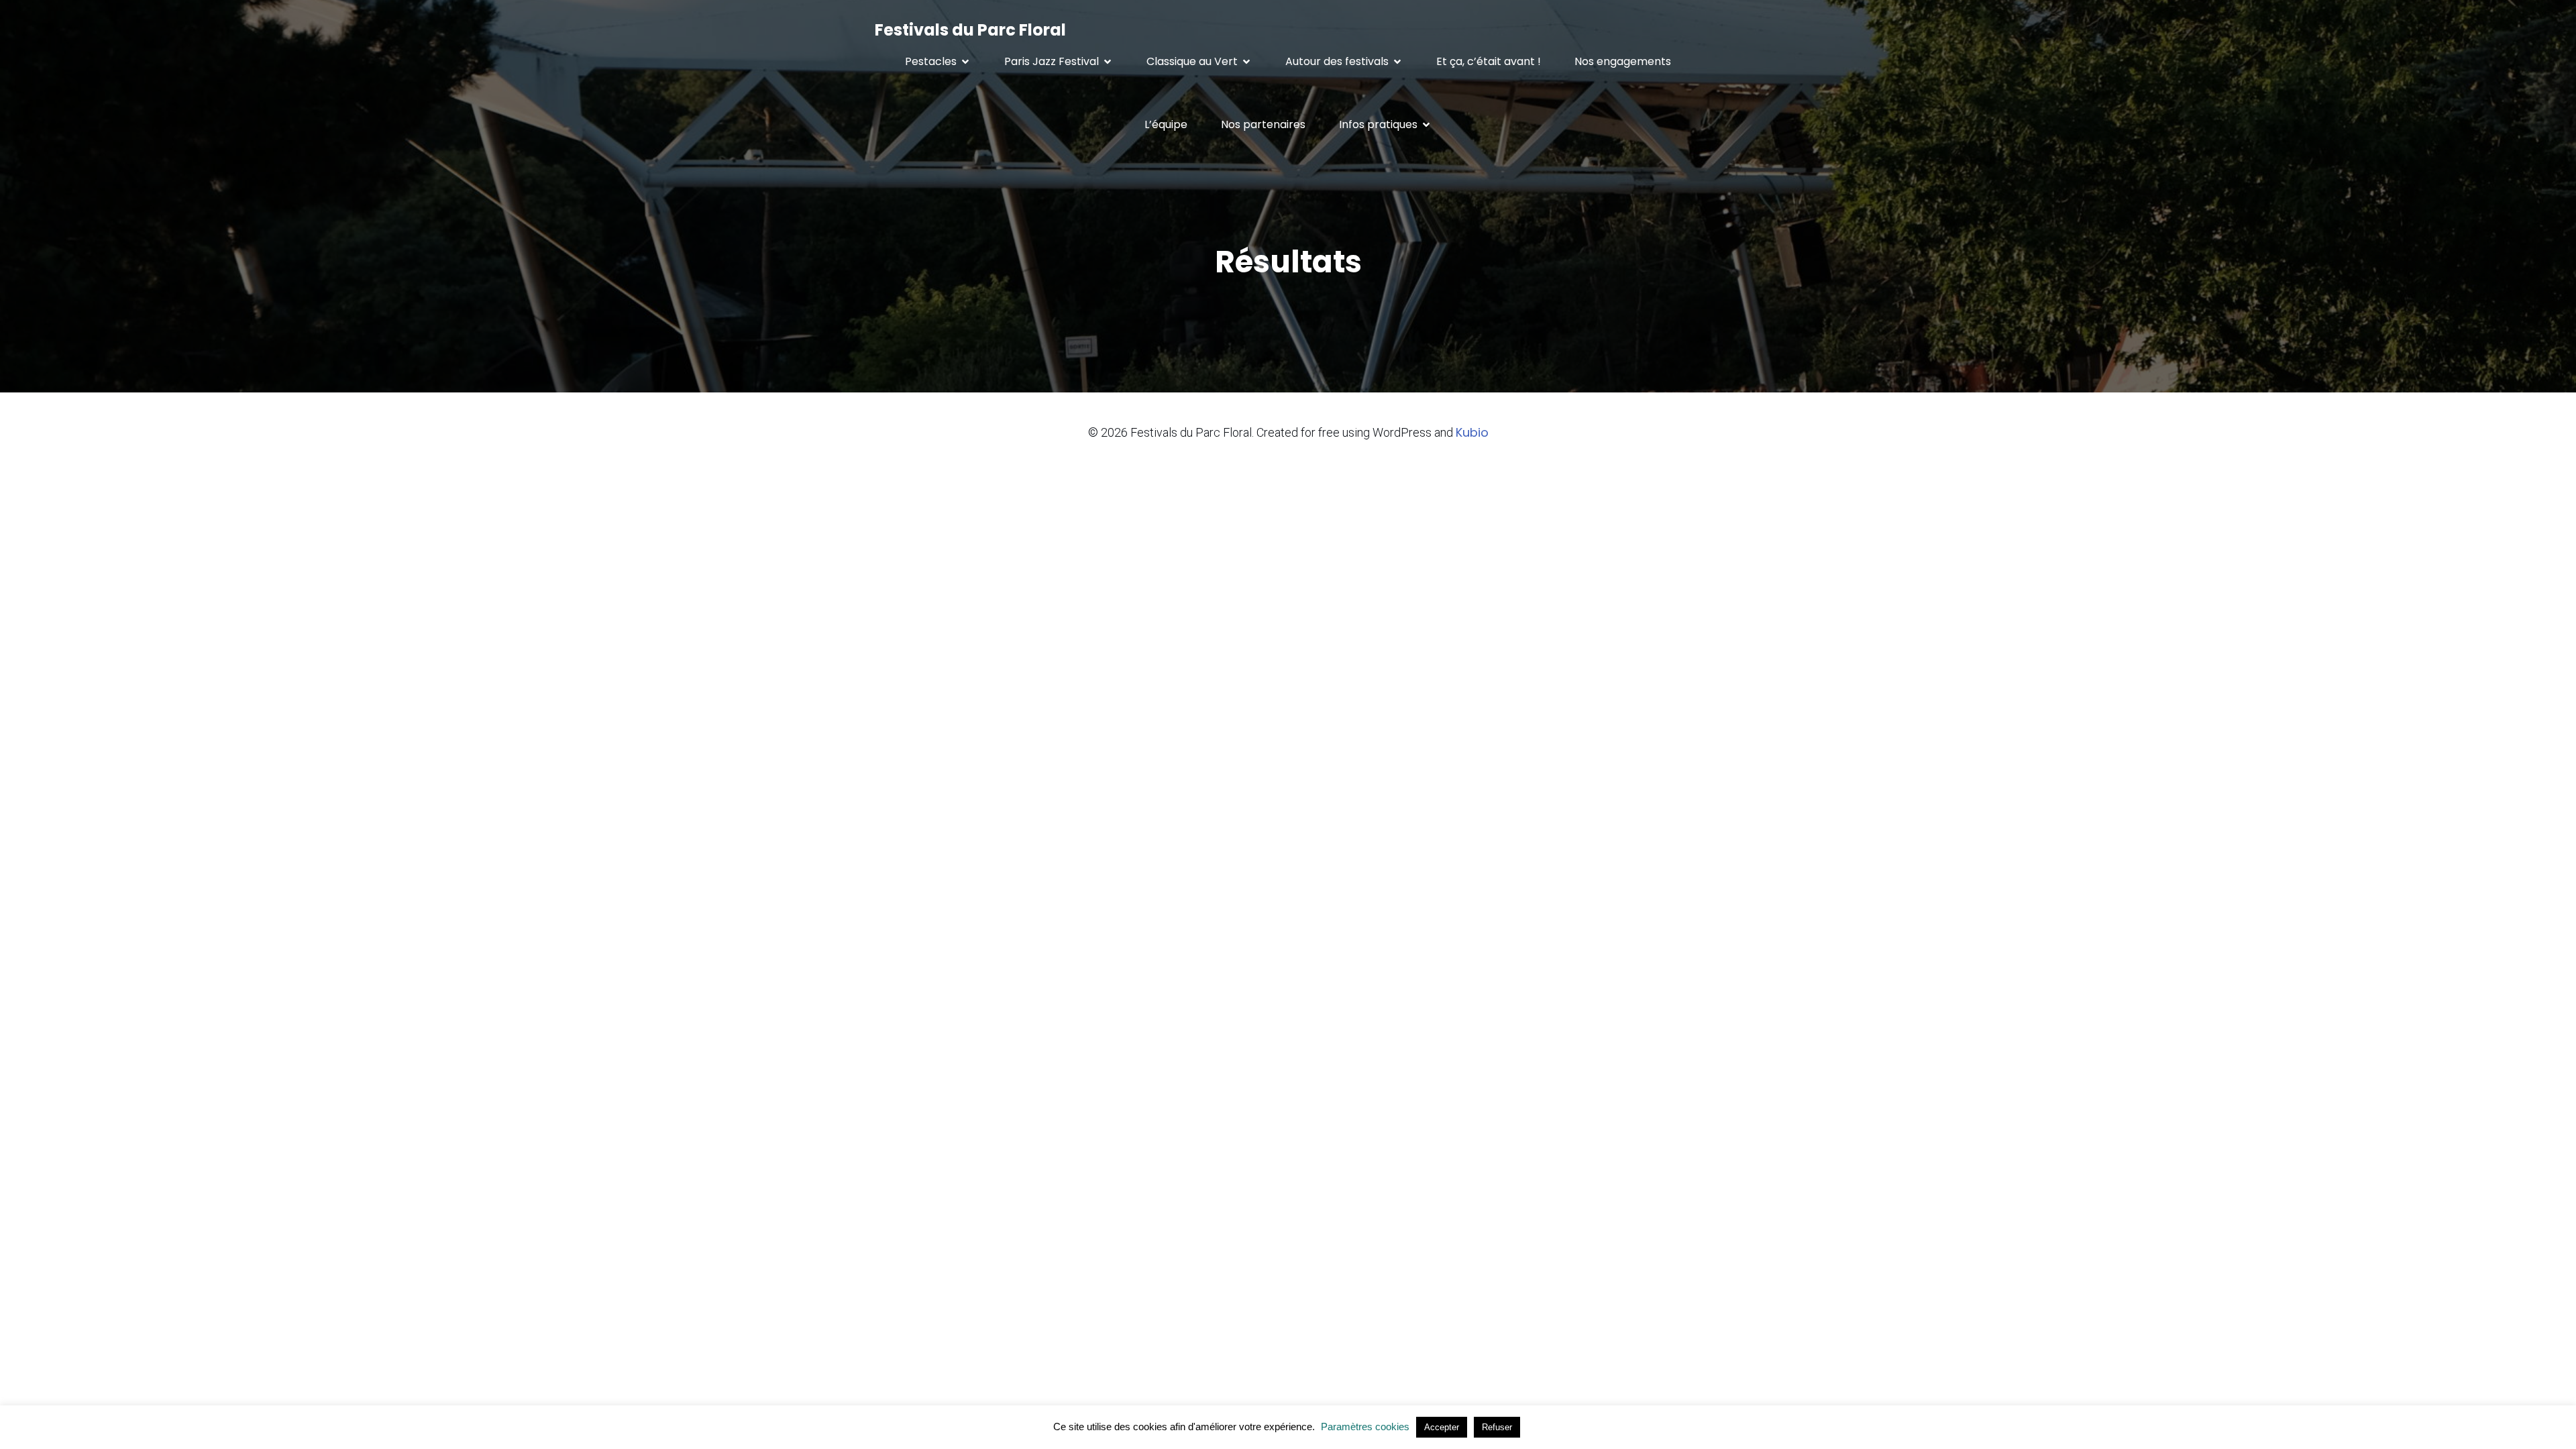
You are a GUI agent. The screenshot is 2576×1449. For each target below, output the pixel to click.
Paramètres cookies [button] (1365, 1427)
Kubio (1472, 432)
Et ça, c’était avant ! (1489, 61)
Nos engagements (1623, 61)
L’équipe (1166, 124)
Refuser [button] (1497, 1427)
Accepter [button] (1442, 1427)
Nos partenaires (1263, 124)
